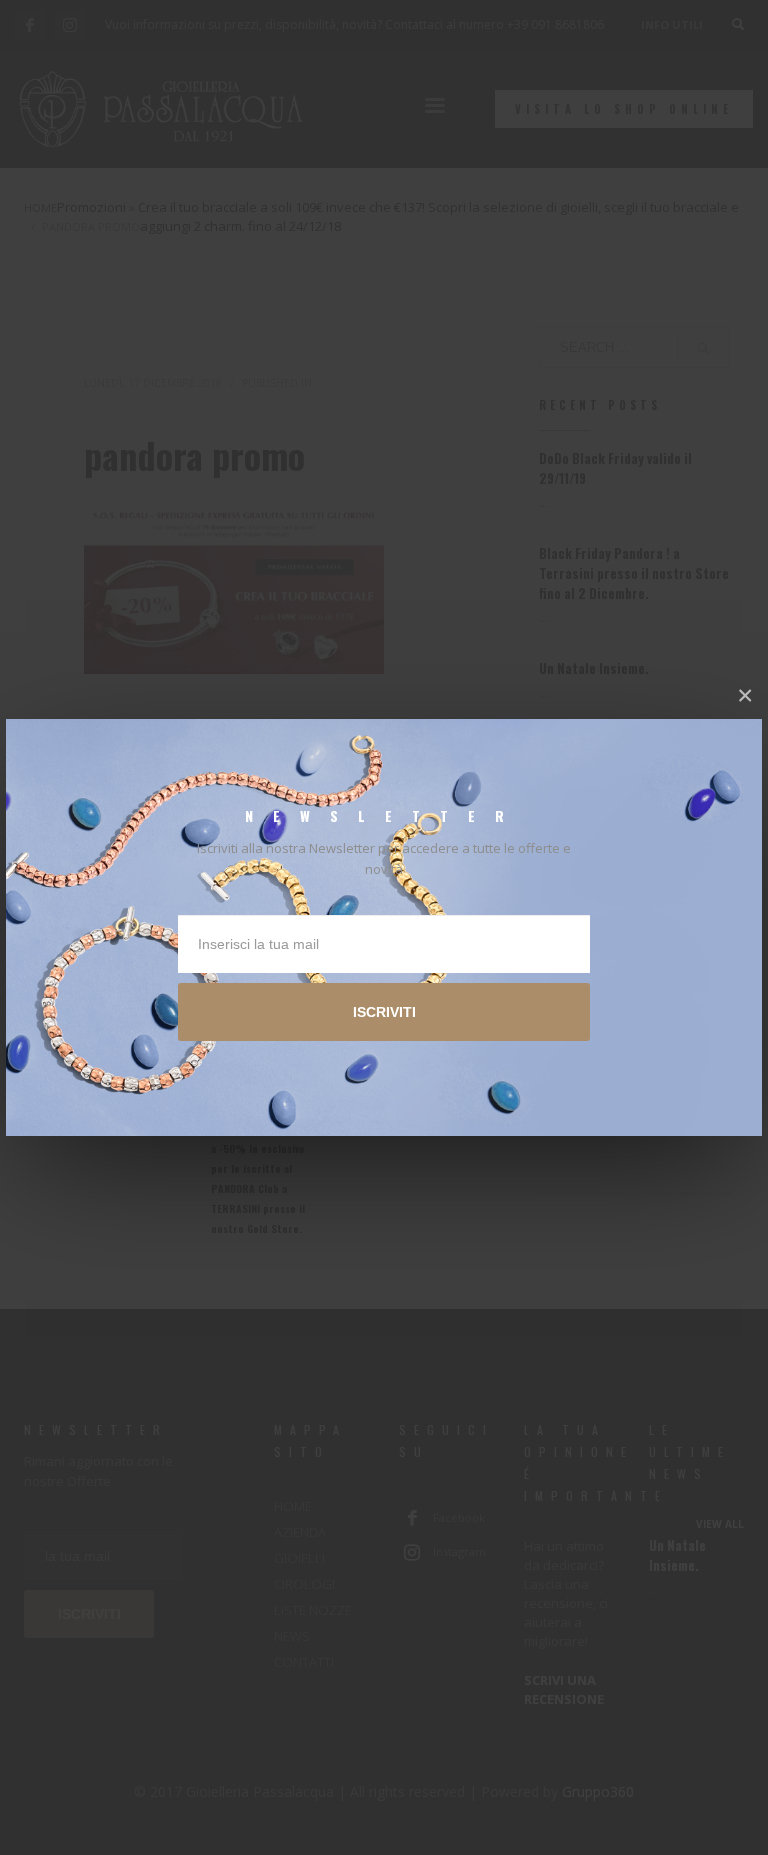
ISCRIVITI (384, 1012)
